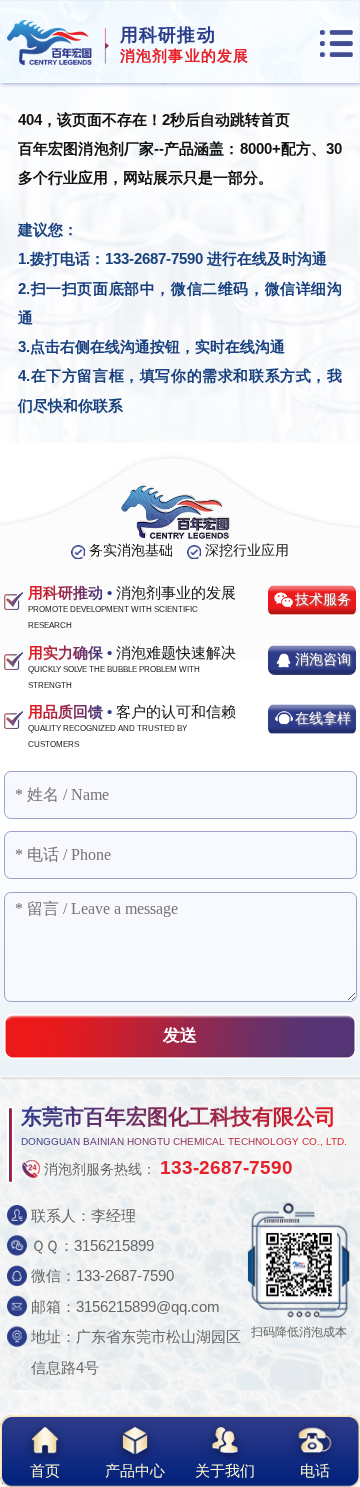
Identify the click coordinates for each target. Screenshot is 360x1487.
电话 (315, 1471)
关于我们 (225, 1471)
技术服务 (323, 599)
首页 (45, 1471)
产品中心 (135, 1471)
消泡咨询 (323, 659)
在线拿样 (323, 718)
